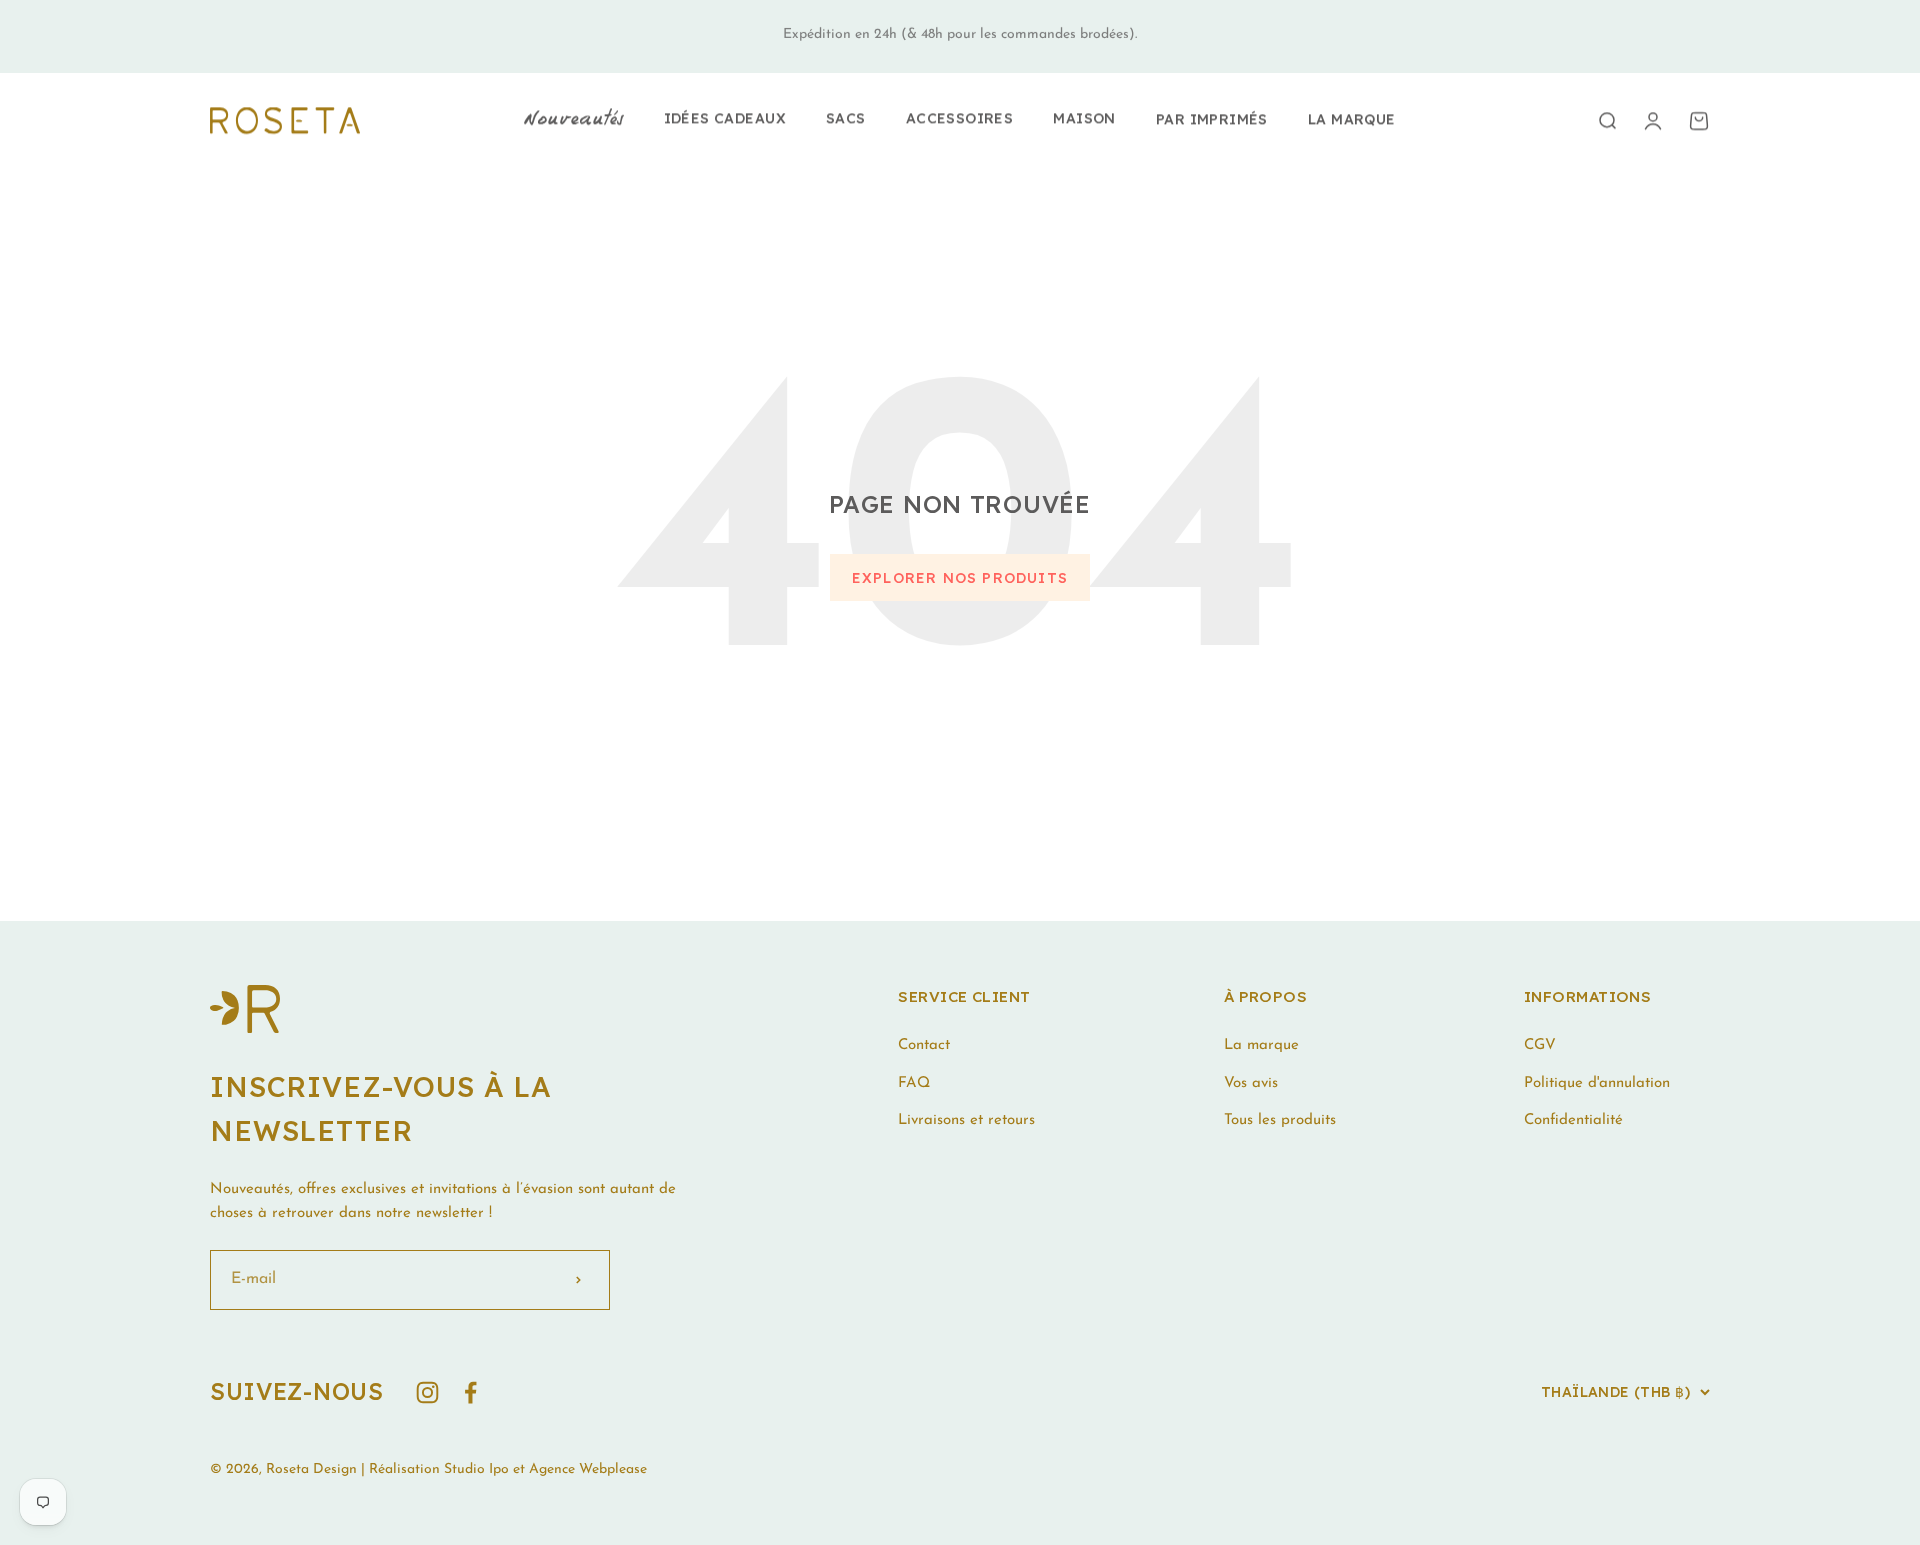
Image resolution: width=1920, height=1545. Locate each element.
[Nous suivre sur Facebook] (470, 1392)
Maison (1084, 118)
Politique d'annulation (1597, 1083)
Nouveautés (573, 120)
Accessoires (960, 118)
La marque (1352, 119)
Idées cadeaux (725, 118)
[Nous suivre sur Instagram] (427, 1392)
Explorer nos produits (960, 578)
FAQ (914, 1083)
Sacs (846, 118)
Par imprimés (1212, 119)
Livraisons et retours (966, 1120)
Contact (924, 1045)
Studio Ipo (476, 1469)
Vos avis (1251, 1083)
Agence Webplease (588, 1469)
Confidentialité (1573, 1120)
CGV (1540, 1045)
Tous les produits (1280, 1120)
